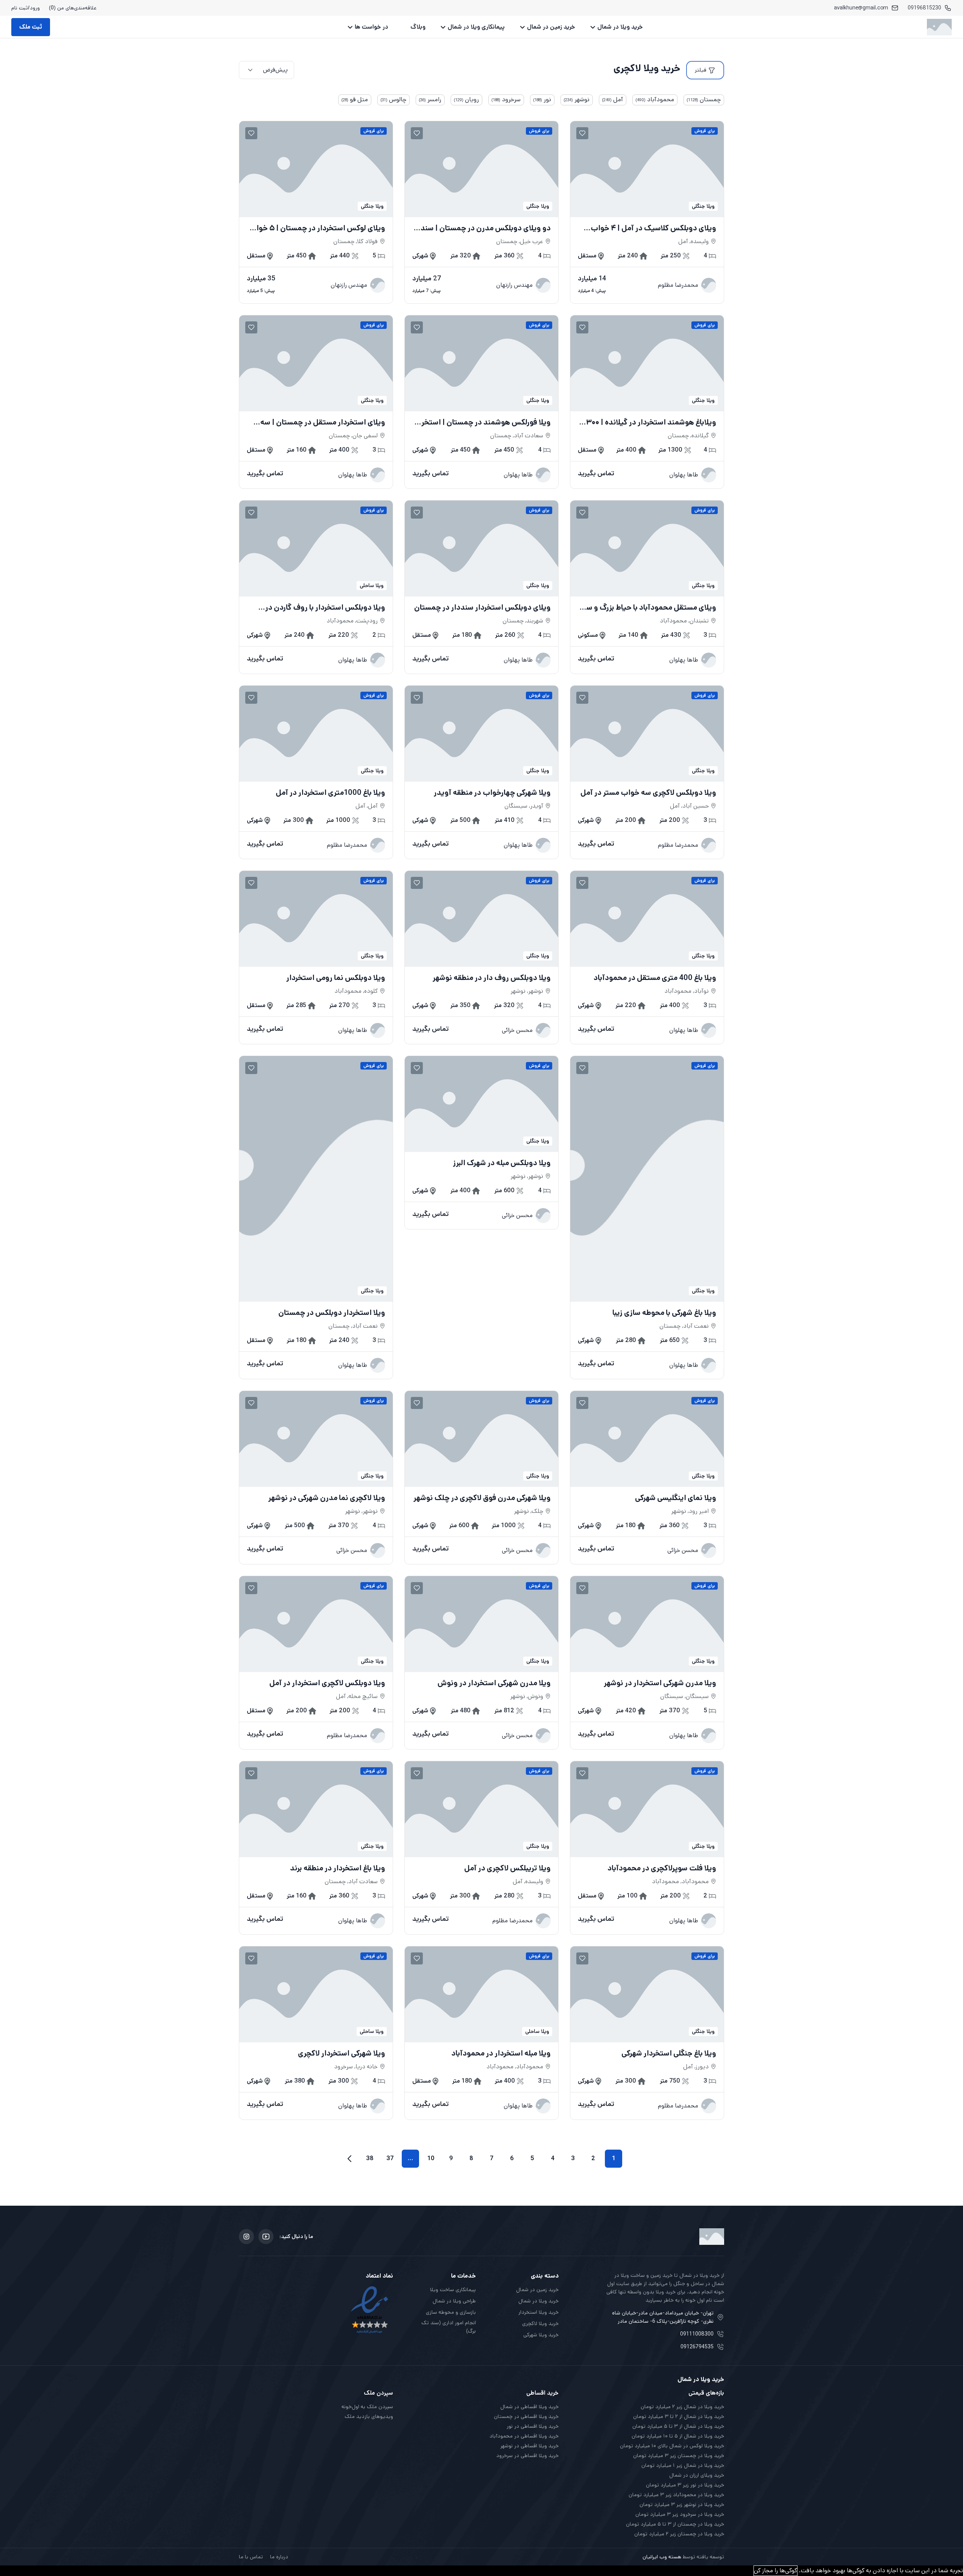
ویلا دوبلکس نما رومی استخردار (336, 978)
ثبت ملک (31, 27)
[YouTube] (266, 2237)
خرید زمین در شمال (551, 27)
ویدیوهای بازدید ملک (369, 2416)
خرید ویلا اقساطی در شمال (529, 2407)
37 (390, 2158)
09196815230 (924, 8)
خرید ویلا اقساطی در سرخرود (527, 2456)
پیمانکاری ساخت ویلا (453, 2290)
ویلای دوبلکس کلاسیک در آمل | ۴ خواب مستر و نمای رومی (653, 228)
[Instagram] (246, 2237)
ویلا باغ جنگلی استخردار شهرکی (669, 2054)
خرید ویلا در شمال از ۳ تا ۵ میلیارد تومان (678, 2426)
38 (370, 2158)
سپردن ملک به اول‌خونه (367, 2407)
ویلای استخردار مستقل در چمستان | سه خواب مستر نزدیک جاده (323, 423)
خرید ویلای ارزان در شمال (697, 2475)
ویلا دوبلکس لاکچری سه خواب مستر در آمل (648, 793)
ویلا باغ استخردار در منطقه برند (338, 1868)
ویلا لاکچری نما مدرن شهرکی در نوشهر (327, 1498)
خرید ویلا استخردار (538, 2312)
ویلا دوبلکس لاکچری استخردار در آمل (327, 1683)
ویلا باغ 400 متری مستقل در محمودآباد (655, 978)
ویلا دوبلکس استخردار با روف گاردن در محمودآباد (325, 608)
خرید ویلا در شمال (620, 27)
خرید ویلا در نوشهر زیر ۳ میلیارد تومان (682, 2504)
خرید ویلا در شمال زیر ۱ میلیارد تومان (683, 2465)
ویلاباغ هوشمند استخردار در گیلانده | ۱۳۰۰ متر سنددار (650, 423)
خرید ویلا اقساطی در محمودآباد (524, 2436)
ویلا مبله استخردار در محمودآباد (501, 2054)
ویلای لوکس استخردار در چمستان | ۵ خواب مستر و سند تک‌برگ (317, 228)
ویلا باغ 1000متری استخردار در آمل (330, 793)
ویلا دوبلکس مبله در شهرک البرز (502, 1163)
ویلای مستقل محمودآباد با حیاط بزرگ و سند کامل (648, 608)
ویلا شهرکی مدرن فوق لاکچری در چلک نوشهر (482, 1498)
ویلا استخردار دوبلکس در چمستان (332, 1313)
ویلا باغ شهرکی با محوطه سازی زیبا (664, 1313)
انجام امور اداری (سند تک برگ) (449, 2327)
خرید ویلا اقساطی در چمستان (526, 2416)
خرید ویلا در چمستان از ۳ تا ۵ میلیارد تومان (675, 2524)
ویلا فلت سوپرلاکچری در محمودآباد (662, 1868)
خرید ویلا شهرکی (541, 2335)
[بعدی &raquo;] (349, 2159)
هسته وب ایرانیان (662, 2557)
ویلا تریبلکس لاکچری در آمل (507, 1868)
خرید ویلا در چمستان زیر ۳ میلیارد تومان (679, 2456)
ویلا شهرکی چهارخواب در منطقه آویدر (492, 793)
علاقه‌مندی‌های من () (73, 8)
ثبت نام (20, 8)
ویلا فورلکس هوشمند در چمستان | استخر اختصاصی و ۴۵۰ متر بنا (486, 423)
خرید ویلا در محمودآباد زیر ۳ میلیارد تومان (676, 2495)
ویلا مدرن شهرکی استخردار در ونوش (494, 1683)
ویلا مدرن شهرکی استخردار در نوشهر (660, 1683)
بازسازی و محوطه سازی (451, 2312)
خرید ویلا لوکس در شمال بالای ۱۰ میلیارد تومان (672, 2446)
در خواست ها (371, 27)
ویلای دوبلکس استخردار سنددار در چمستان (482, 608)
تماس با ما (251, 2557)
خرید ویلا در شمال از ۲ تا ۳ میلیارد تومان (679, 2416)
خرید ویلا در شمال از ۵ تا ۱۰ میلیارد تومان (678, 2436)
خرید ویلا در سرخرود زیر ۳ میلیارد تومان (680, 2514)
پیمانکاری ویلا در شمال (476, 27)
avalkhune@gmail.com (861, 8)
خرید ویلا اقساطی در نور (533, 2426)
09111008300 (697, 2334)
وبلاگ (418, 27)
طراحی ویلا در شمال (454, 2301)
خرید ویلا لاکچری (540, 2323)
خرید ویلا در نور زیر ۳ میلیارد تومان (685, 2485)
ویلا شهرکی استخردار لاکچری (342, 2054)
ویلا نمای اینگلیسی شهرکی (676, 1498)
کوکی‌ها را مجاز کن (775, 2571)
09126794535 (697, 2347)
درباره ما (279, 2557)
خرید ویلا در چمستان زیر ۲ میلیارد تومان (679, 2534)
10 (431, 2158)
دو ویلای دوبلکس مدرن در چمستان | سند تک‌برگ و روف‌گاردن (486, 228)
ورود (35, 8)
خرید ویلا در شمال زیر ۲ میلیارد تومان (682, 2407)
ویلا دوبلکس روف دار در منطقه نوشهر (492, 978)
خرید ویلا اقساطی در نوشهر (529, 2446)
